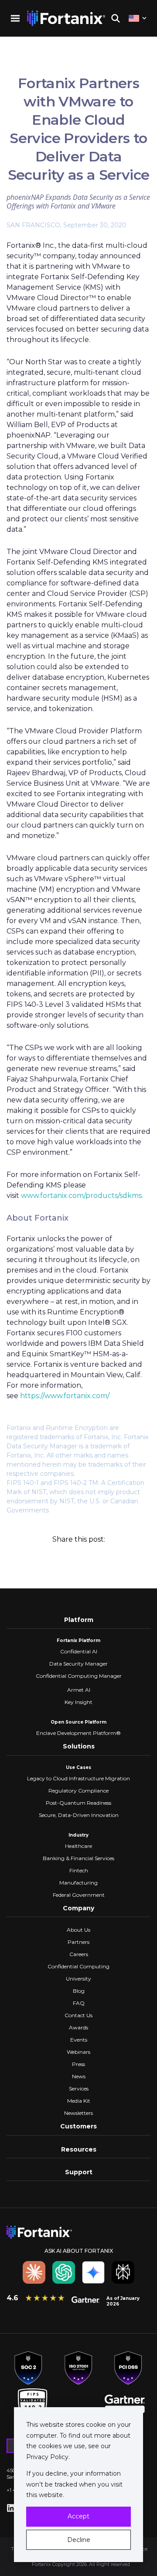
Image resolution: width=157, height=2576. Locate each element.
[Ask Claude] (34, 2272)
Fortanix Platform (78, 1640)
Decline (79, 2540)
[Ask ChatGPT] (64, 2272)
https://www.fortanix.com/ (65, 1396)
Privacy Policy (47, 2457)
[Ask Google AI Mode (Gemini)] (93, 2272)
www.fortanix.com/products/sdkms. (82, 1196)
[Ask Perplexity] (123, 2272)
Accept (78, 2516)
